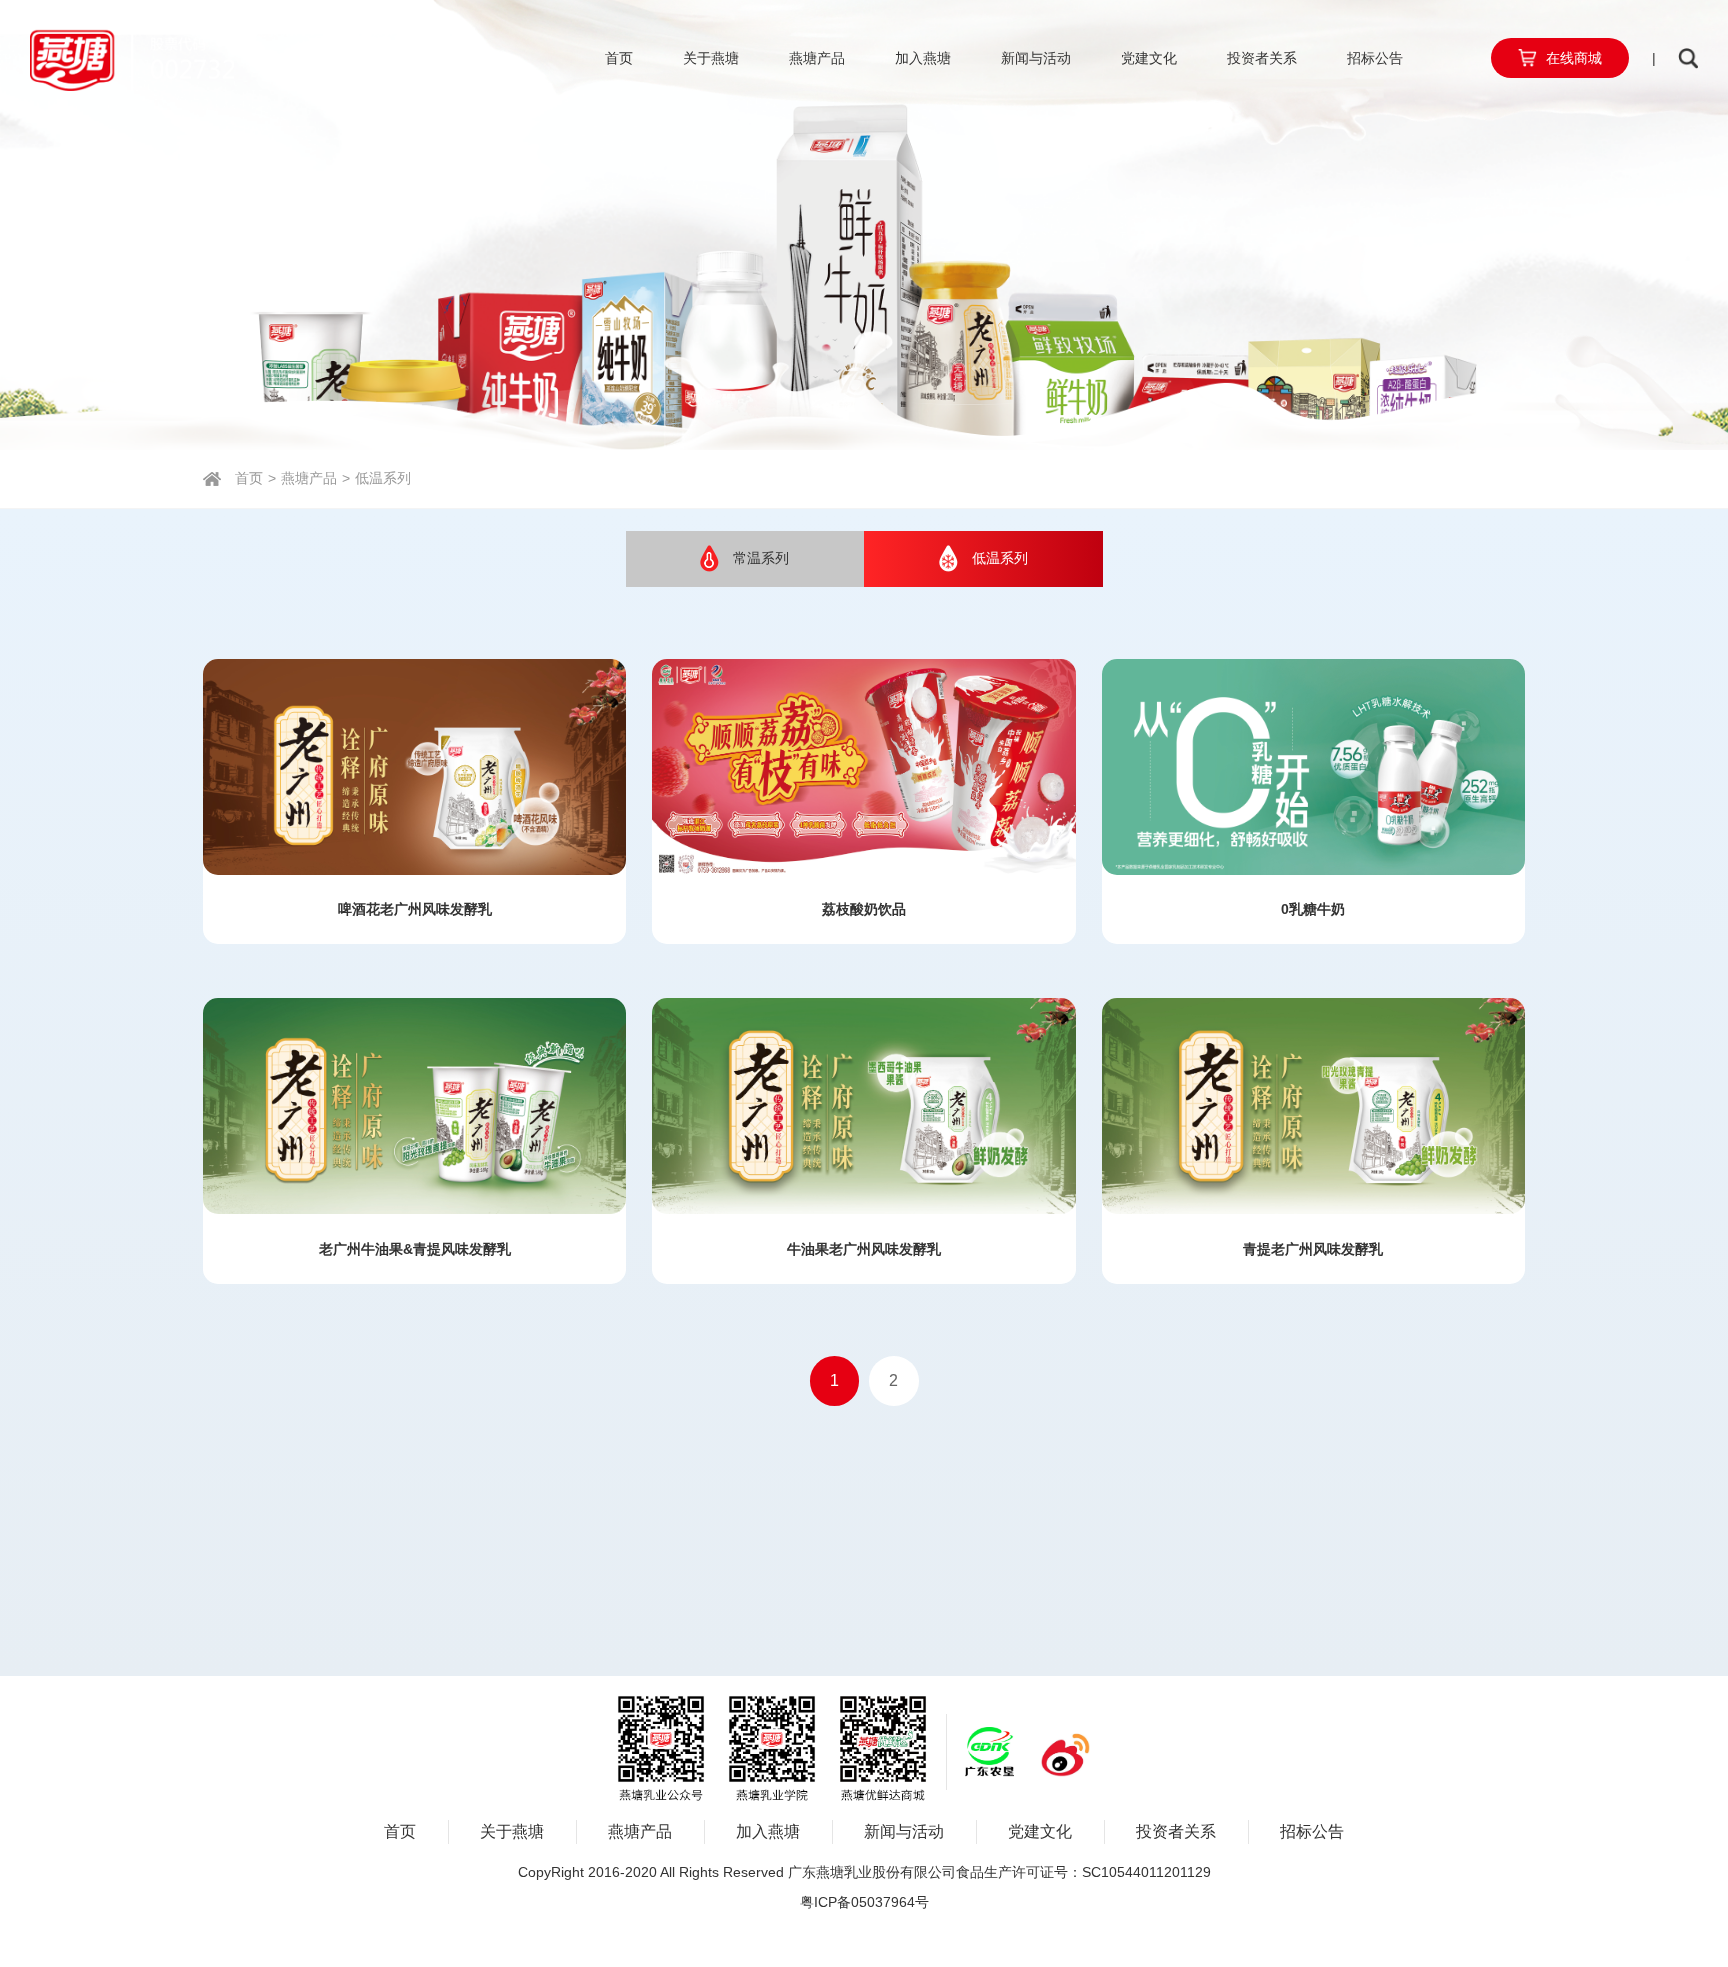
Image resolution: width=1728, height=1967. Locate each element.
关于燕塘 (711, 58)
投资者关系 (1262, 58)
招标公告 (1375, 58)
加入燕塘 (923, 58)
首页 (619, 58)
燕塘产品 (817, 58)
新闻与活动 (1036, 58)
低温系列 (383, 478)
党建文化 (1149, 58)
